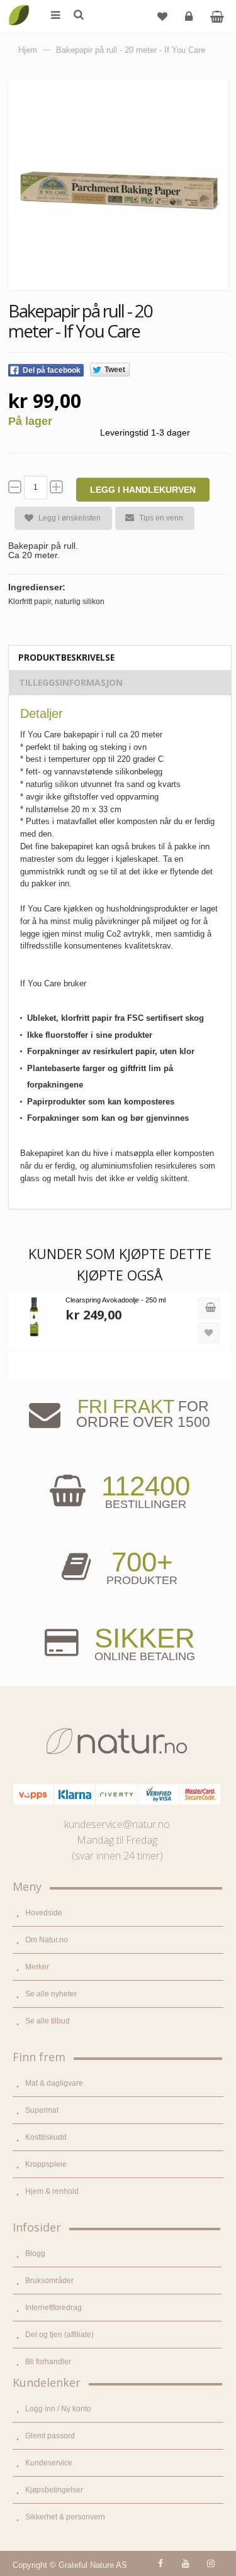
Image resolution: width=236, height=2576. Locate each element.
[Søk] (78, 16)
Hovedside (44, 1913)
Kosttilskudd (46, 2137)
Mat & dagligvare (54, 2083)
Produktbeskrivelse (66, 657)
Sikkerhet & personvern (65, 2517)
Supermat (42, 2110)
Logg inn (189, 16)
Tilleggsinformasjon (71, 682)
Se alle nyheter (51, 1994)
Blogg (35, 2254)
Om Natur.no (47, 1940)
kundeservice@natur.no (117, 1824)
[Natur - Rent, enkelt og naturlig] (19, 6)
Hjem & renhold (52, 2191)
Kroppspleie (46, 2164)
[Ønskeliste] (162, 16)
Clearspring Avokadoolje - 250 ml (115, 1300)
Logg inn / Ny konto (58, 2409)
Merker (37, 1967)
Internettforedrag (53, 2308)
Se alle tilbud (48, 2021)
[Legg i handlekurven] (209, 1308)
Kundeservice (49, 2463)
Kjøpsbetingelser (54, 2490)
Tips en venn (161, 518)
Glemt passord (50, 2436)
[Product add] (217, 16)
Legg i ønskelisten (70, 518)
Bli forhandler (48, 2362)
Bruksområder (49, 2281)
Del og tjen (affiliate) (59, 2335)
